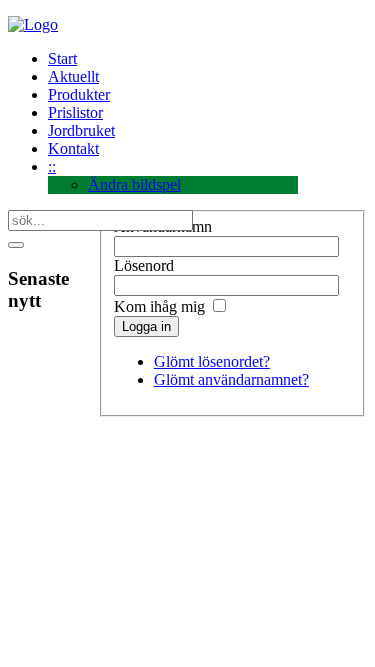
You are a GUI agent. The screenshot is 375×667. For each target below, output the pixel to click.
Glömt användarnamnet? (231, 379)
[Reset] (16, 245)
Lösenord (144, 265)
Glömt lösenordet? (212, 361)
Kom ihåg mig (159, 306)
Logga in (146, 326)
